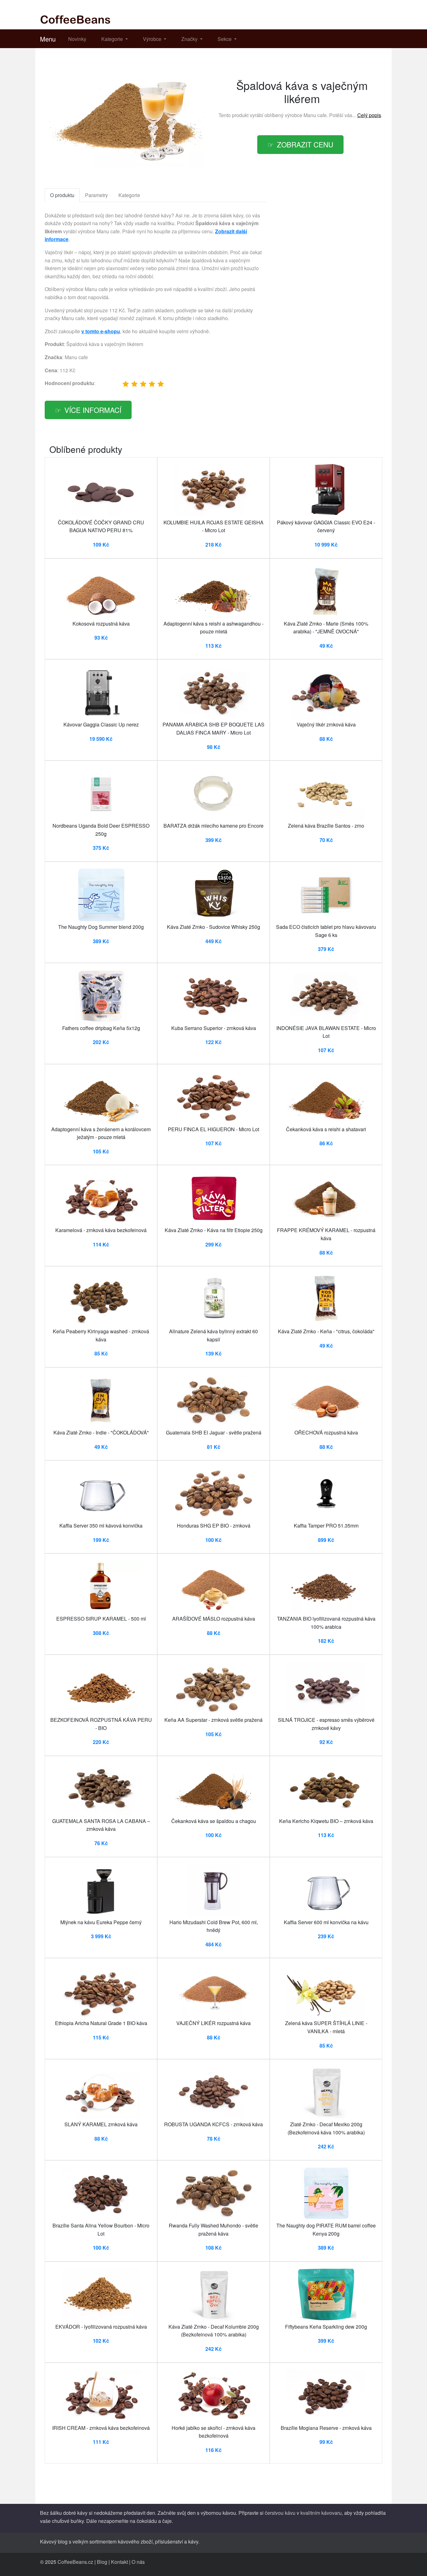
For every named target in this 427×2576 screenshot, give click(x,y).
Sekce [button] (225, 39)
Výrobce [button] (153, 39)
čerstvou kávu (280, 2513)
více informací (93, 410)
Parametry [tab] (96, 195)
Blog (102, 2562)
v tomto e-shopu (101, 331)
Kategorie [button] (113, 39)
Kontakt (119, 2562)
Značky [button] (190, 39)
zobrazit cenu (305, 144)
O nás (138, 2562)
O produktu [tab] (62, 195)
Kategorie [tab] (129, 195)
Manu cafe (315, 115)
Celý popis (369, 115)
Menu (48, 39)
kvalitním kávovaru (321, 2513)
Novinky (77, 39)
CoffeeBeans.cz (75, 2562)
